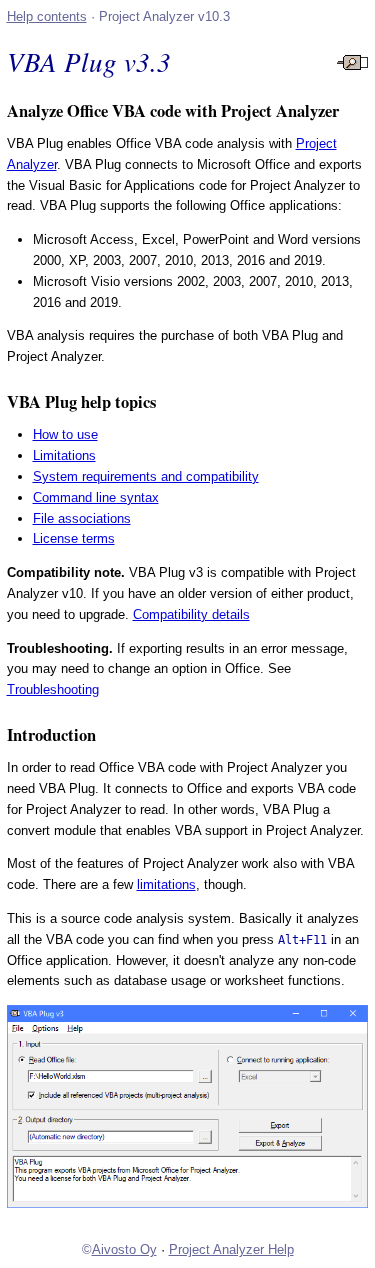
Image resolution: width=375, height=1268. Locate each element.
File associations (82, 518)
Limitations (64, 455)
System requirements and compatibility (146, 476)
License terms (74, 538)
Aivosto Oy (124, 1249)
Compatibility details (191, 614)
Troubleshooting (53, 689)
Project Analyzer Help (231, 1249)
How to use (65, 434)
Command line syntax (96, 497)
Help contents (47, 16)
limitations (166, 884)
